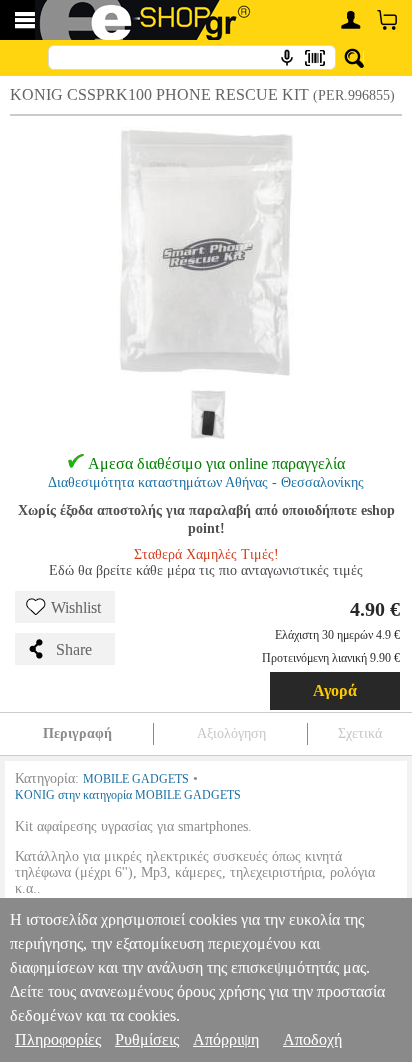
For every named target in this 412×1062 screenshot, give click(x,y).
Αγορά (335, 690)
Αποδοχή (312, 1039)
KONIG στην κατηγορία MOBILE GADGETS (128, 795)
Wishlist (76, 607)
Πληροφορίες (58, 1039)
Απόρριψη (226, 1039)
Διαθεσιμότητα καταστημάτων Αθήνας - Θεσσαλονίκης (206, 482)
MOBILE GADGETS (136, 779)
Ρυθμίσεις (147, 1039)
